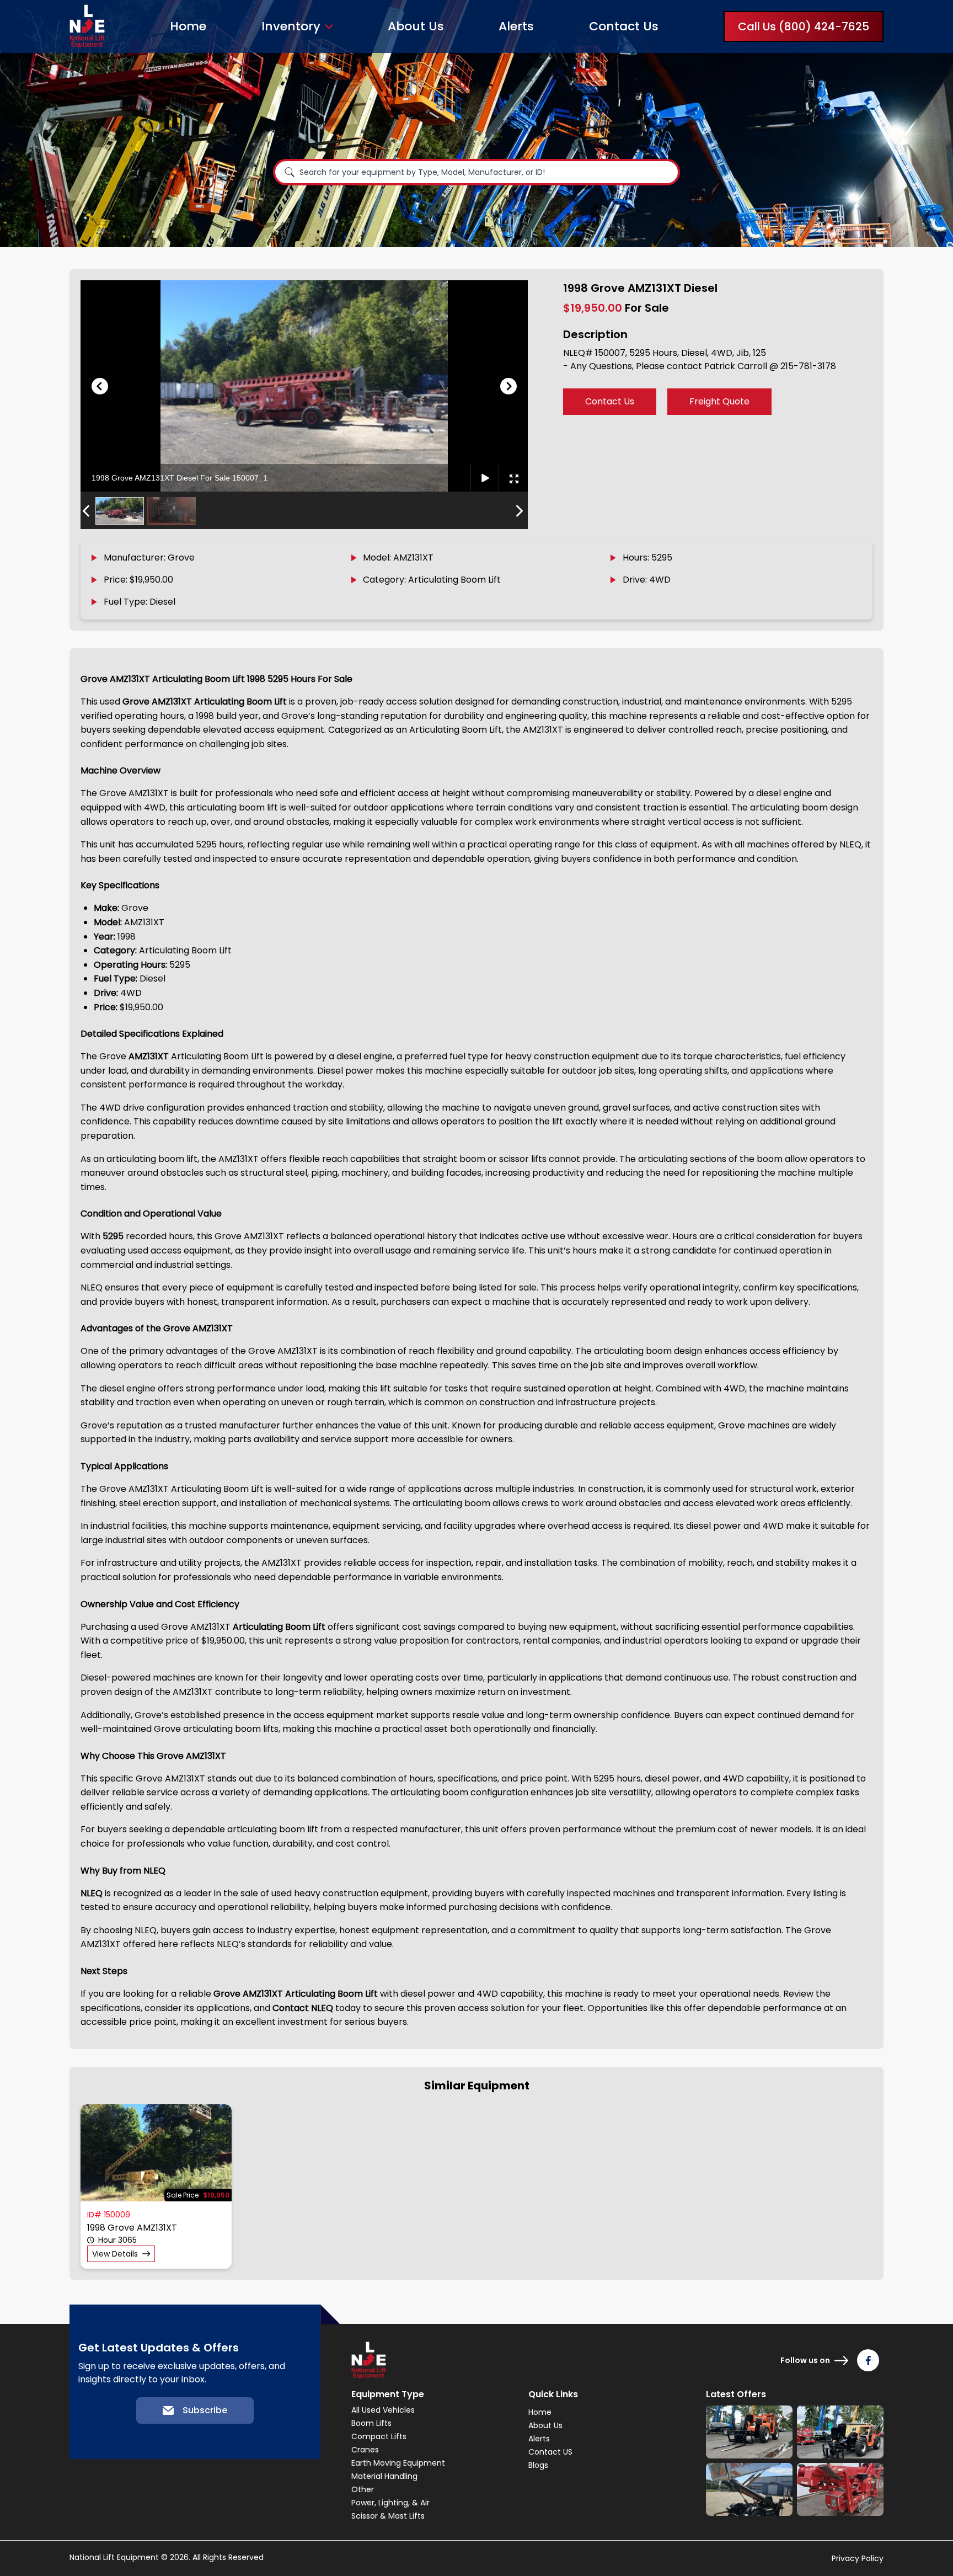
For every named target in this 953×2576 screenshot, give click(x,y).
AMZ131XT (149, 1056)
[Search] (290, 172)
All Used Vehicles (383, 2410)
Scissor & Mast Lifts (388, 2516)
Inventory (291, 26)
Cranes (365, 2450)
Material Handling (384, 2476)
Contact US (550, 2452)
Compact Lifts (379, 2436)
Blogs (538, 2465)
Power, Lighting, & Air (390, 2503)
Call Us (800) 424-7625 (804, 26)
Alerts (516, 26)
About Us (416, 26)
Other (363, 2489)
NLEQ (93, 1893)
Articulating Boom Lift (278, 1627)
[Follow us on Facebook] (868, 2360)
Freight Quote (719, 401)
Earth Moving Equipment (398, 2463)
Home (188, 26)
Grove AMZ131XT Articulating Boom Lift (205, 702)
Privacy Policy (858, 2558)
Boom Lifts (371, 2423)
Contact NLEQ (303, 2008)
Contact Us (624, 26)
